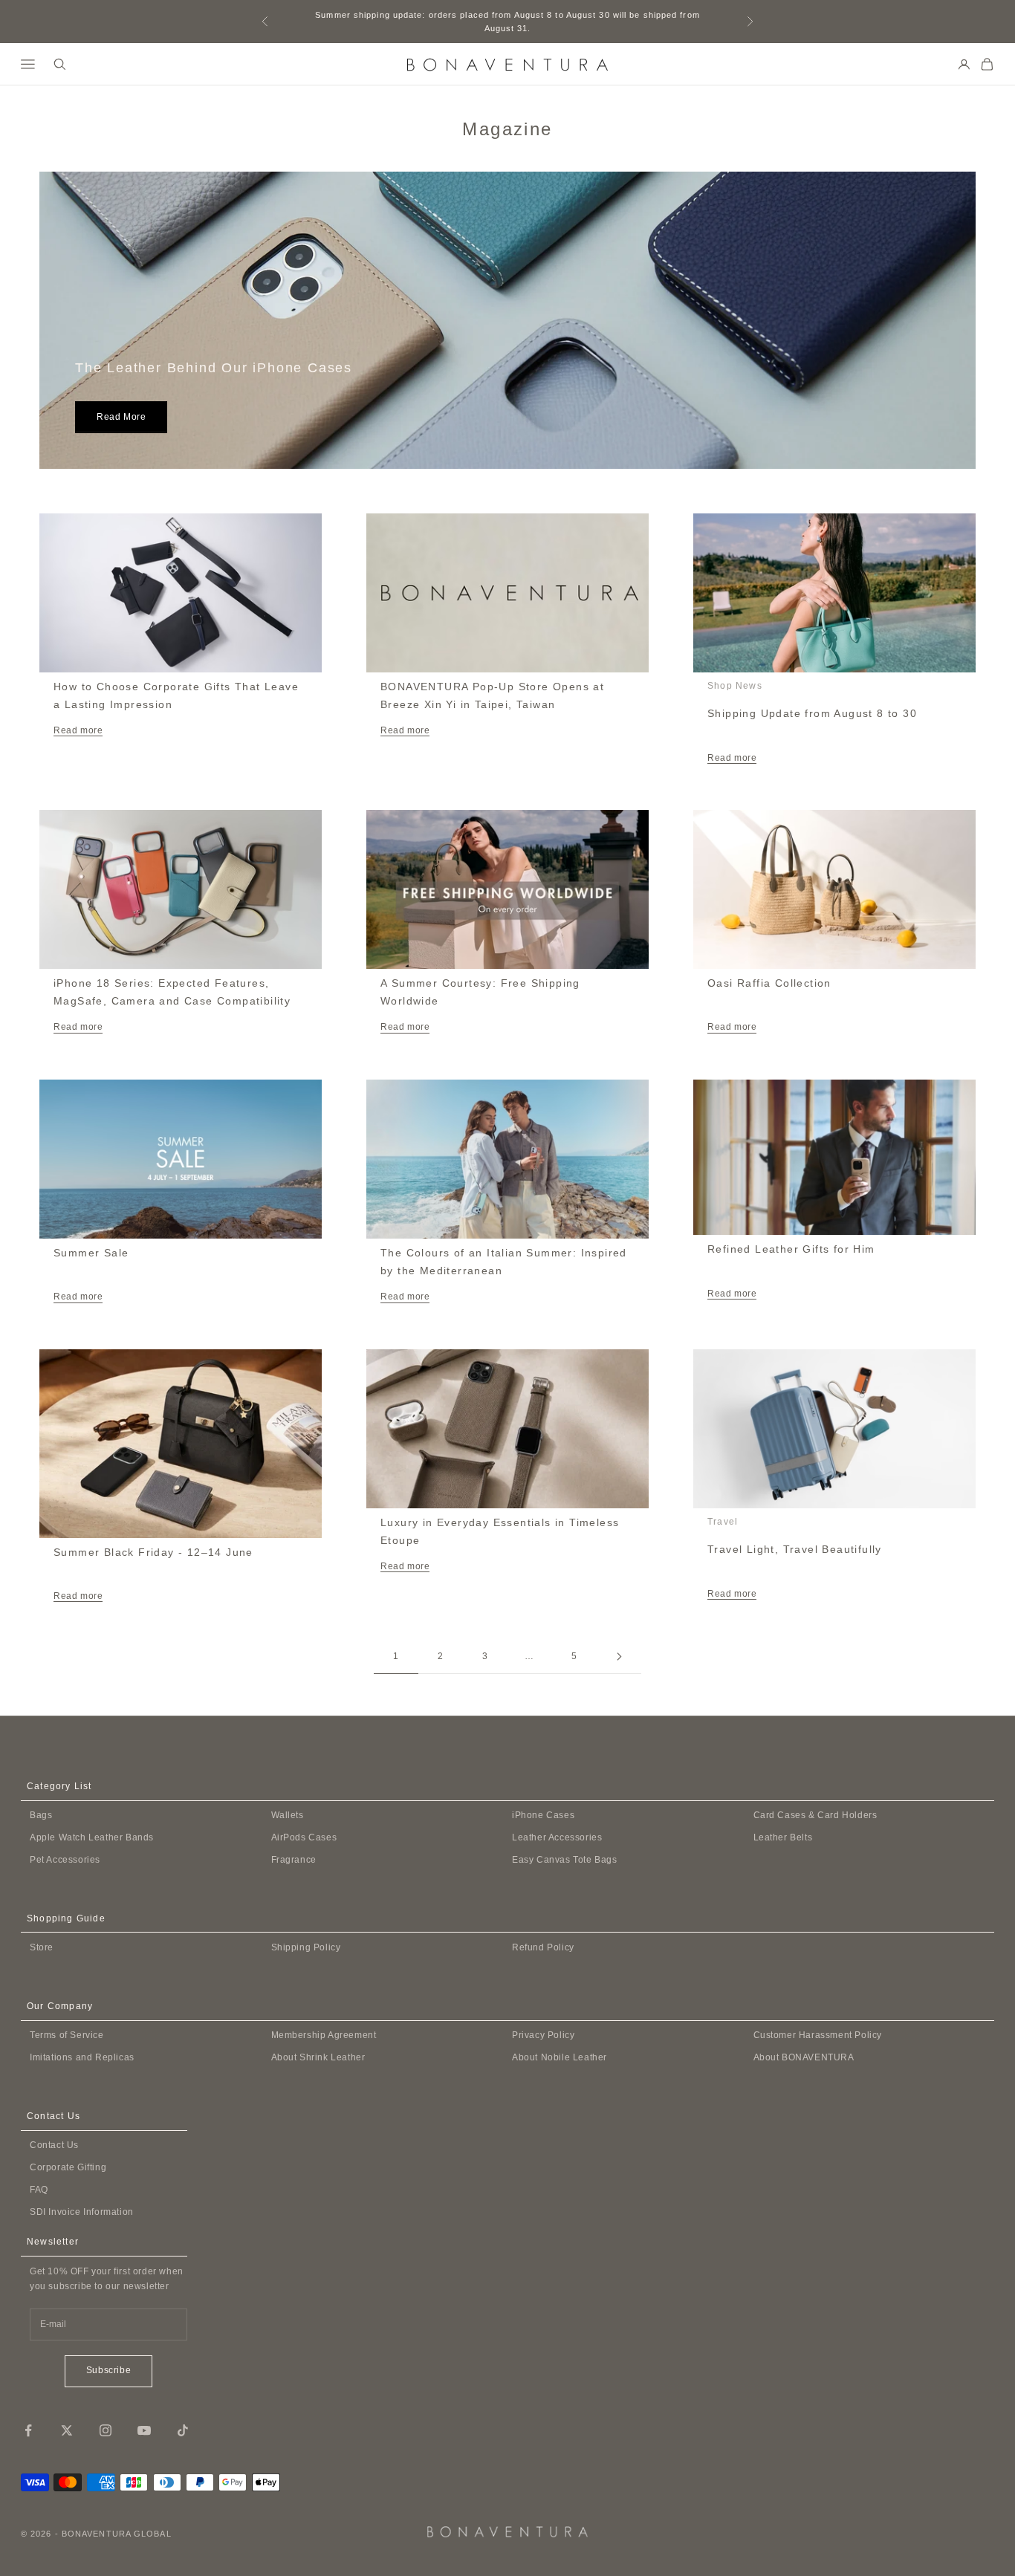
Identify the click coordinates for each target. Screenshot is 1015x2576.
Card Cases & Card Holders (815, 1815)
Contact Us (54, 2145)
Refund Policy (543, 1947)
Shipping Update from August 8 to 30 (812, 713)
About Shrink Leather (318, 2057)
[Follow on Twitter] (67, 2430)
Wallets (288, 1815)
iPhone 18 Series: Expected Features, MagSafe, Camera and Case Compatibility (172, 992)
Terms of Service (67, 2035)
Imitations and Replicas (82, 2057)
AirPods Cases (304, 1837)
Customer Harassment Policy (818, 2035)
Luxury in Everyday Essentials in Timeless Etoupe (500, 1531)
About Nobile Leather (560, 2057)
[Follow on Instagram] (106, 2430)
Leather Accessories (557, 1837)
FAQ (39, 2190)
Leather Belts (783, 1837)
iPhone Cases (543, 1815)
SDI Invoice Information (82, 2212)
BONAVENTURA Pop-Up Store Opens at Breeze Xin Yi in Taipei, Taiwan (492, 695)
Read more (121, 417)
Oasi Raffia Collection (769, 983)
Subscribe (108, 2370)
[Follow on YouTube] (144, 2430)
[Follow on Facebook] (28, 2430)
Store (42, 1947)
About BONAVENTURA (804, 2057)
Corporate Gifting (68, 2167)
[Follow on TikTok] (183, 2430)
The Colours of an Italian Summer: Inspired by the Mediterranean (504, 1262)
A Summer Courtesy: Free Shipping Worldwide (480, 992)
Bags (41, 1815)
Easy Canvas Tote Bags (565, 1860)
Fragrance (294, 1860)
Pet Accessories (65, 1860)
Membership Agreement (324, 2035)
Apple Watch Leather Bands (92, 1837)
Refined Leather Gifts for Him (791, 1249)
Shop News (735, 686)
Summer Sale (91, 1253)
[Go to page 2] (619, 1657)
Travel (723, 1522)
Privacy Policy (543, 2035)
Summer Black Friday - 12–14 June (153, 1552)
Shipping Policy (306, 1947)
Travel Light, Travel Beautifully (795, 1549)
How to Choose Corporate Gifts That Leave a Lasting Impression (176, 695)
